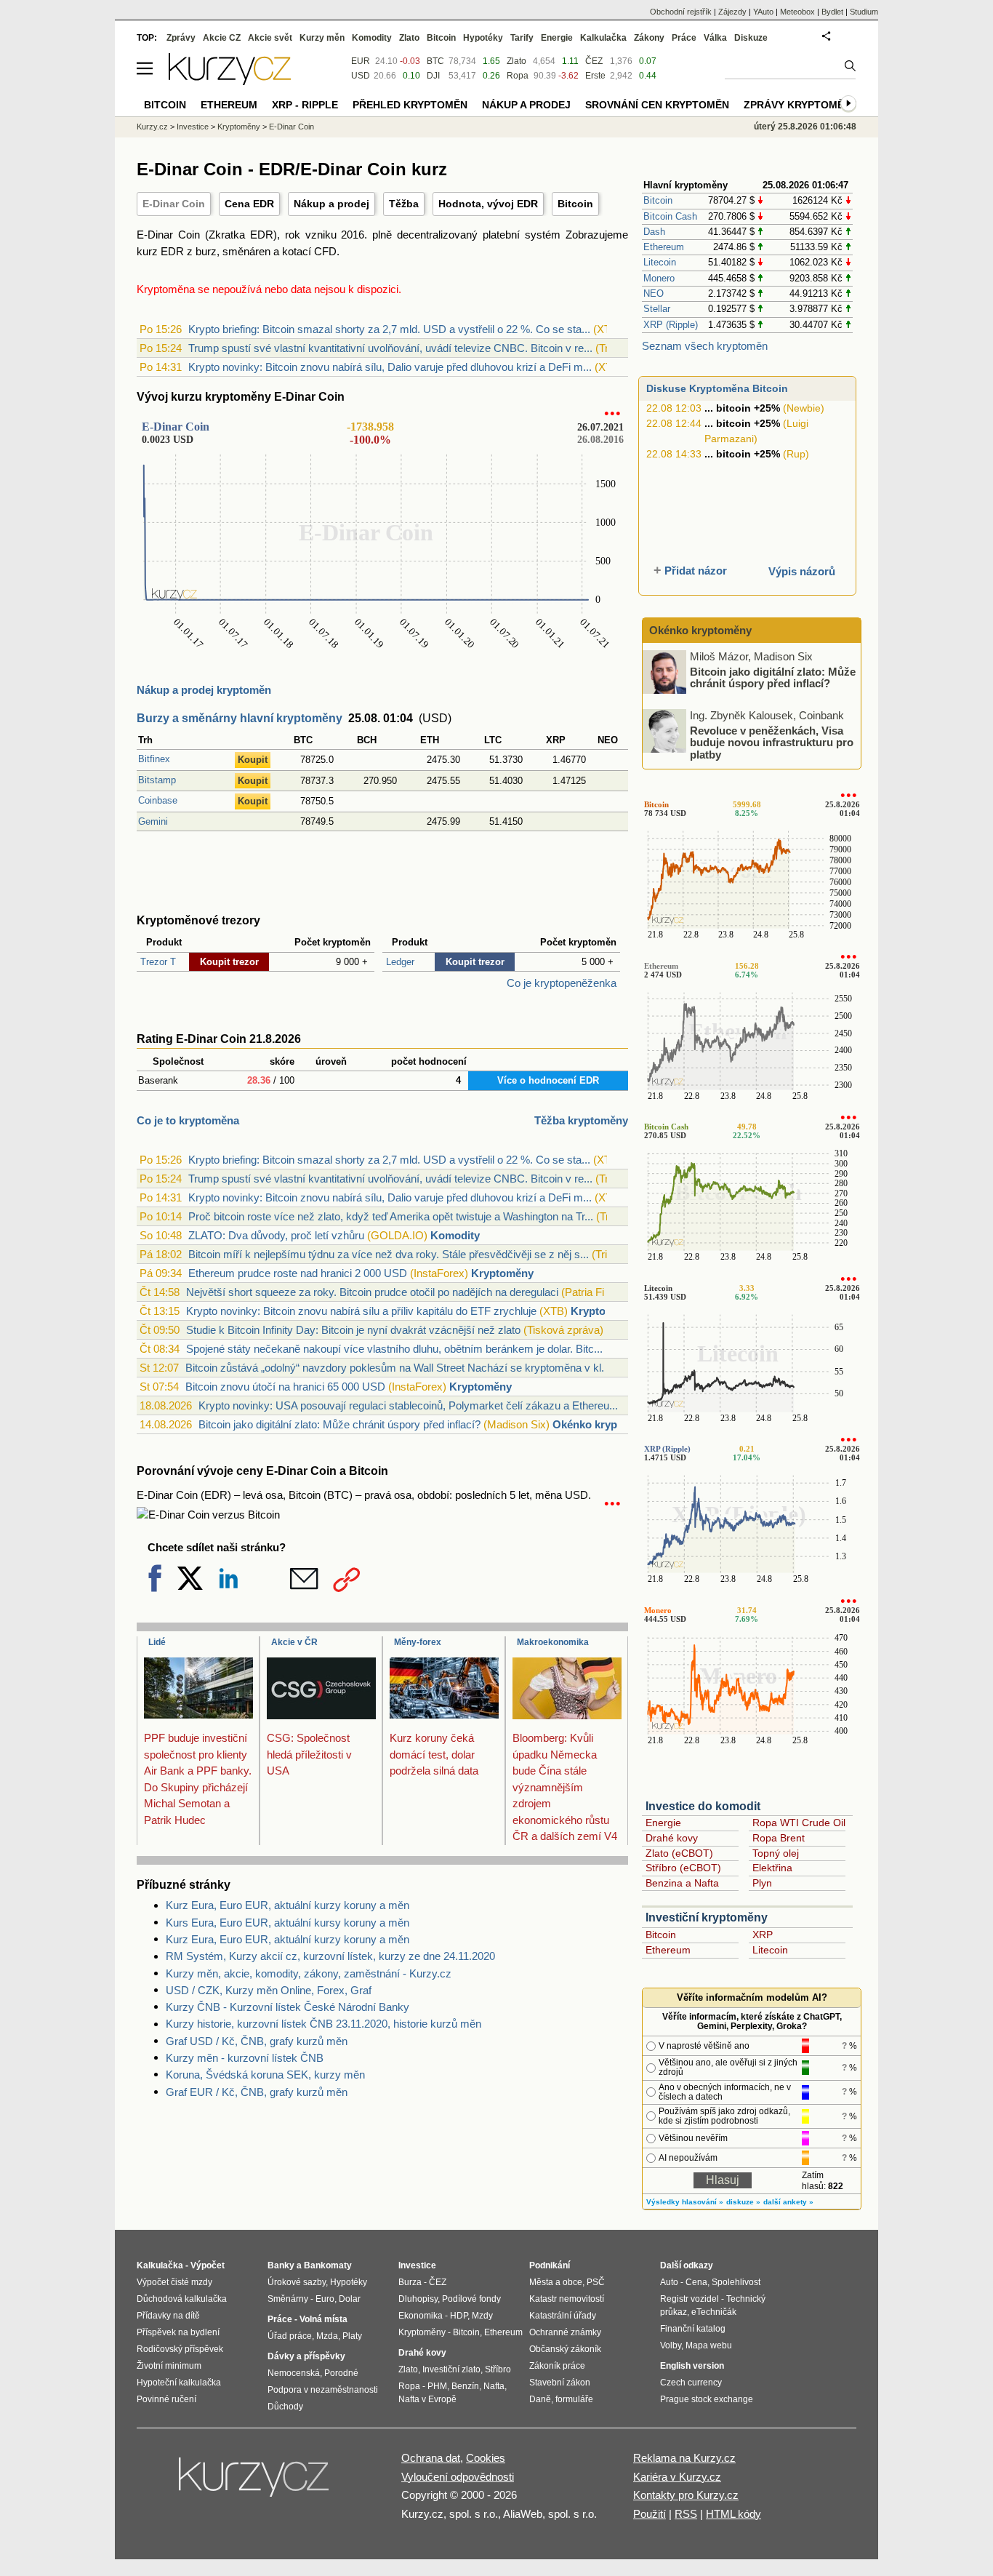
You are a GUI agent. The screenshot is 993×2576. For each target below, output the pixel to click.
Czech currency (691, 2383)
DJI (433, 76)
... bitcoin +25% (742, 408)
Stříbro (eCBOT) (683, 1868)
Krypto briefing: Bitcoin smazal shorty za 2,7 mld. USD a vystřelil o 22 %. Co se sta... (389, 329)
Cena (696, 2282)
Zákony (649, 38)
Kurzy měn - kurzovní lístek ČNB (245, 2058)
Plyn (762, 1883)
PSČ (596, 2282)
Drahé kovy (672, 1838)
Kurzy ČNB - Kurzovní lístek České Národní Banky (288, 2007)
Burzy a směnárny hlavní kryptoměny (240, 718)
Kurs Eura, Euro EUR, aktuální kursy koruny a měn (288, 1923)
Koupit (253, 760)
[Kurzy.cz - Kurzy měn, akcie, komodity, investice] (230, 81)
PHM (437, 2386)
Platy (352, 2336)
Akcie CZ (222, 38)
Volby (671, 2345)
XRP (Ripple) (671, 325)
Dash (654, 232)
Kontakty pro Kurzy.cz (686, 2495)
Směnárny (288, 2299)
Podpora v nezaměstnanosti (323, 2390)
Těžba (404, 204)
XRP (763, 1935)
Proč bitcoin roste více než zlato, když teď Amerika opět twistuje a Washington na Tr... (391, 1216)
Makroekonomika (553, 1642)
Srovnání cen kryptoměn (657, 105)
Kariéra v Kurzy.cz (677, 2477)
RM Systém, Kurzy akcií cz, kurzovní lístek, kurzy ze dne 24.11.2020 (330, 1956)
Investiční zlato (451, 2369)
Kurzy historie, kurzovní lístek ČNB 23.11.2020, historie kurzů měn (323, 2024)
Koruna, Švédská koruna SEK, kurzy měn (265, 2075)
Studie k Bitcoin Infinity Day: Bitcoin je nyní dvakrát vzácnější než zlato (353, 1330)
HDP (459, 2316)
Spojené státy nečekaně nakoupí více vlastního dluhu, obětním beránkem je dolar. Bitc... (394, 1349)
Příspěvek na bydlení (178, 2332)
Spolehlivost (736, 2282)
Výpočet (208, 2265)
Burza (410, 2282)
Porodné (341, 2373)
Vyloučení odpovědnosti (458, 2477)
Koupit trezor (229, 962)
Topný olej (776, 1853)
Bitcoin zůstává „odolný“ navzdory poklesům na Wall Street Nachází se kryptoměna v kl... (398, 1368)
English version (692, 2366)
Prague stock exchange (707, 2399)
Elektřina (772, 1868)
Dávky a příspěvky (306, 2356)
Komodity (455, 1235)
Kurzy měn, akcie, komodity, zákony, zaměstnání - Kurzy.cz (309, 1973)
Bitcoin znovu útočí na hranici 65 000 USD (285, 1387)
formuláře (574, 2399)
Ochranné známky (565, 2332)
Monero (659, 278)
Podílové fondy (471, 2299)
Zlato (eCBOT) (679, 1853)
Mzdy (482, 2316)
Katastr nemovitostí (567, 2299)
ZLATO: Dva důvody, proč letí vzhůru (276, 1235)
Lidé (157, 1642)
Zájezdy (732, 12)
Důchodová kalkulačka (182, 2299)
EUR (361, 61)
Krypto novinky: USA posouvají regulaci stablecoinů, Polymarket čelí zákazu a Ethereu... (408, 1405)
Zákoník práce (557, 2366)
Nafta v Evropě (427, 2399)
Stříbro (498, 2369)
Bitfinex (154, 759)
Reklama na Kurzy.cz (684, 2458)
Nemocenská (294, 2373)
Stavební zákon (560, 2383)
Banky (281, 2265)
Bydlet (832, 12)
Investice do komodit (703, 1806)
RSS (686, 2514)
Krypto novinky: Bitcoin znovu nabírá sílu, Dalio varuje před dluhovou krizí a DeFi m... (390, 367)
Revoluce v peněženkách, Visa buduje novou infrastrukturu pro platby (772, 742)
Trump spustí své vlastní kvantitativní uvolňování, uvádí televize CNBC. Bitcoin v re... (390, 348)
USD (361, 76)
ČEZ (594, 61)
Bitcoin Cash (670, 216)
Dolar (350, 2299)
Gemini (153, 821)
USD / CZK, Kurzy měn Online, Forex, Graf (269, 1990)
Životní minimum (169, 2366)
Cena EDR (249, 204)
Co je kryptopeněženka (562, 983)
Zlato (516, 61)
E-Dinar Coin (174, 204)
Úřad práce (290, 2336)
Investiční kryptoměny (707, 1917)
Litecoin (660, 262)
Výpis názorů (802, 571)
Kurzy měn (322, 38)
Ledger (400, 962)
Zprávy (181, 38)
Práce (684, 38)
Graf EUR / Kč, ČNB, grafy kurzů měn (257, 2092)
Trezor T (158, 962)
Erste (595, 76)
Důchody (285, 2407)
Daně (540, 2399)
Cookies (486, 2458)
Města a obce (556, 2282)
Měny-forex (418, 1642)
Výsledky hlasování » (685, 2202)
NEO (654, 293)
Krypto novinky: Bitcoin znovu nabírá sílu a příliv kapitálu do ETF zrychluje (361, 1311)
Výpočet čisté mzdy (174, 2282)
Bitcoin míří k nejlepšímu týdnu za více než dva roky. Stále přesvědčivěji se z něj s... (389, 1254)
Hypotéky (483, 38)
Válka (715, 38)
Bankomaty (328, 2265)
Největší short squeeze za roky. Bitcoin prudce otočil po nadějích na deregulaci (372, 1292)
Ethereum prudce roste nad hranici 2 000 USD (298, 1273)
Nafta (494, 2386)
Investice (193, 127)
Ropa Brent (779, 1838)
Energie (663, 1823)
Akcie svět (270, 38)
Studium (864, 12)
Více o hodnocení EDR (548, 1080)
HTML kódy (733, 2514)
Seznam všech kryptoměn (705, 346)
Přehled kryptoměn (410, 105)
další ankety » (788, 2202)
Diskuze (751, 38)
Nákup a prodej (331, 204)
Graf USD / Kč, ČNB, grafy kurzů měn (257, 2041)
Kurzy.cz (152, 127)
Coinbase (158, 800)
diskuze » (743, 2202)
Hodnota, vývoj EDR (488, 204)
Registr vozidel (690, 2299)
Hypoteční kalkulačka (179, 2383)
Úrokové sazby (297, 2282)
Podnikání (550, 2265)
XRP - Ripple (305, 105)
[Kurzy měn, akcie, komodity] (255, 2483)
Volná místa (323, 2319)
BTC (435, 61)
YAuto (763, 12)
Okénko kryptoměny (604, 1424)
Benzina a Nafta (682, 1883)
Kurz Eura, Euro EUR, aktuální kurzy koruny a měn (288, 1905)
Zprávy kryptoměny (801, 105)
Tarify (522, 38)
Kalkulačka (603, 38)
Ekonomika (421, 2316)
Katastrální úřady (563, 2316)
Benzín (465, 2386)
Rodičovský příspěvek (180, 2349)
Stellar (657, 309)
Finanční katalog (693, 2329)
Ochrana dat (431, 2458)
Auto (669, 2282)
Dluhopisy (418, 2299)
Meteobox (797, 12)
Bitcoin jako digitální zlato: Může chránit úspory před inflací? (339, 1424)
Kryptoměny (502, 1273)
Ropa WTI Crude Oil (799, 1823)
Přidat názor (696, 571)
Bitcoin (575, 204)
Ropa (518, 76)
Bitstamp (157, 780)
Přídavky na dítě (168, 2316)
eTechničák (714, 2312)
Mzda (327, 2336)
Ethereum (664, 247)
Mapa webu (709, 2345)
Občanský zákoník (565, 2349)
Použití (650, 2514)
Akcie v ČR (294, 1642)
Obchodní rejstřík (681, 12)
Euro (325, 2299)
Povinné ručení (166, 2399)
